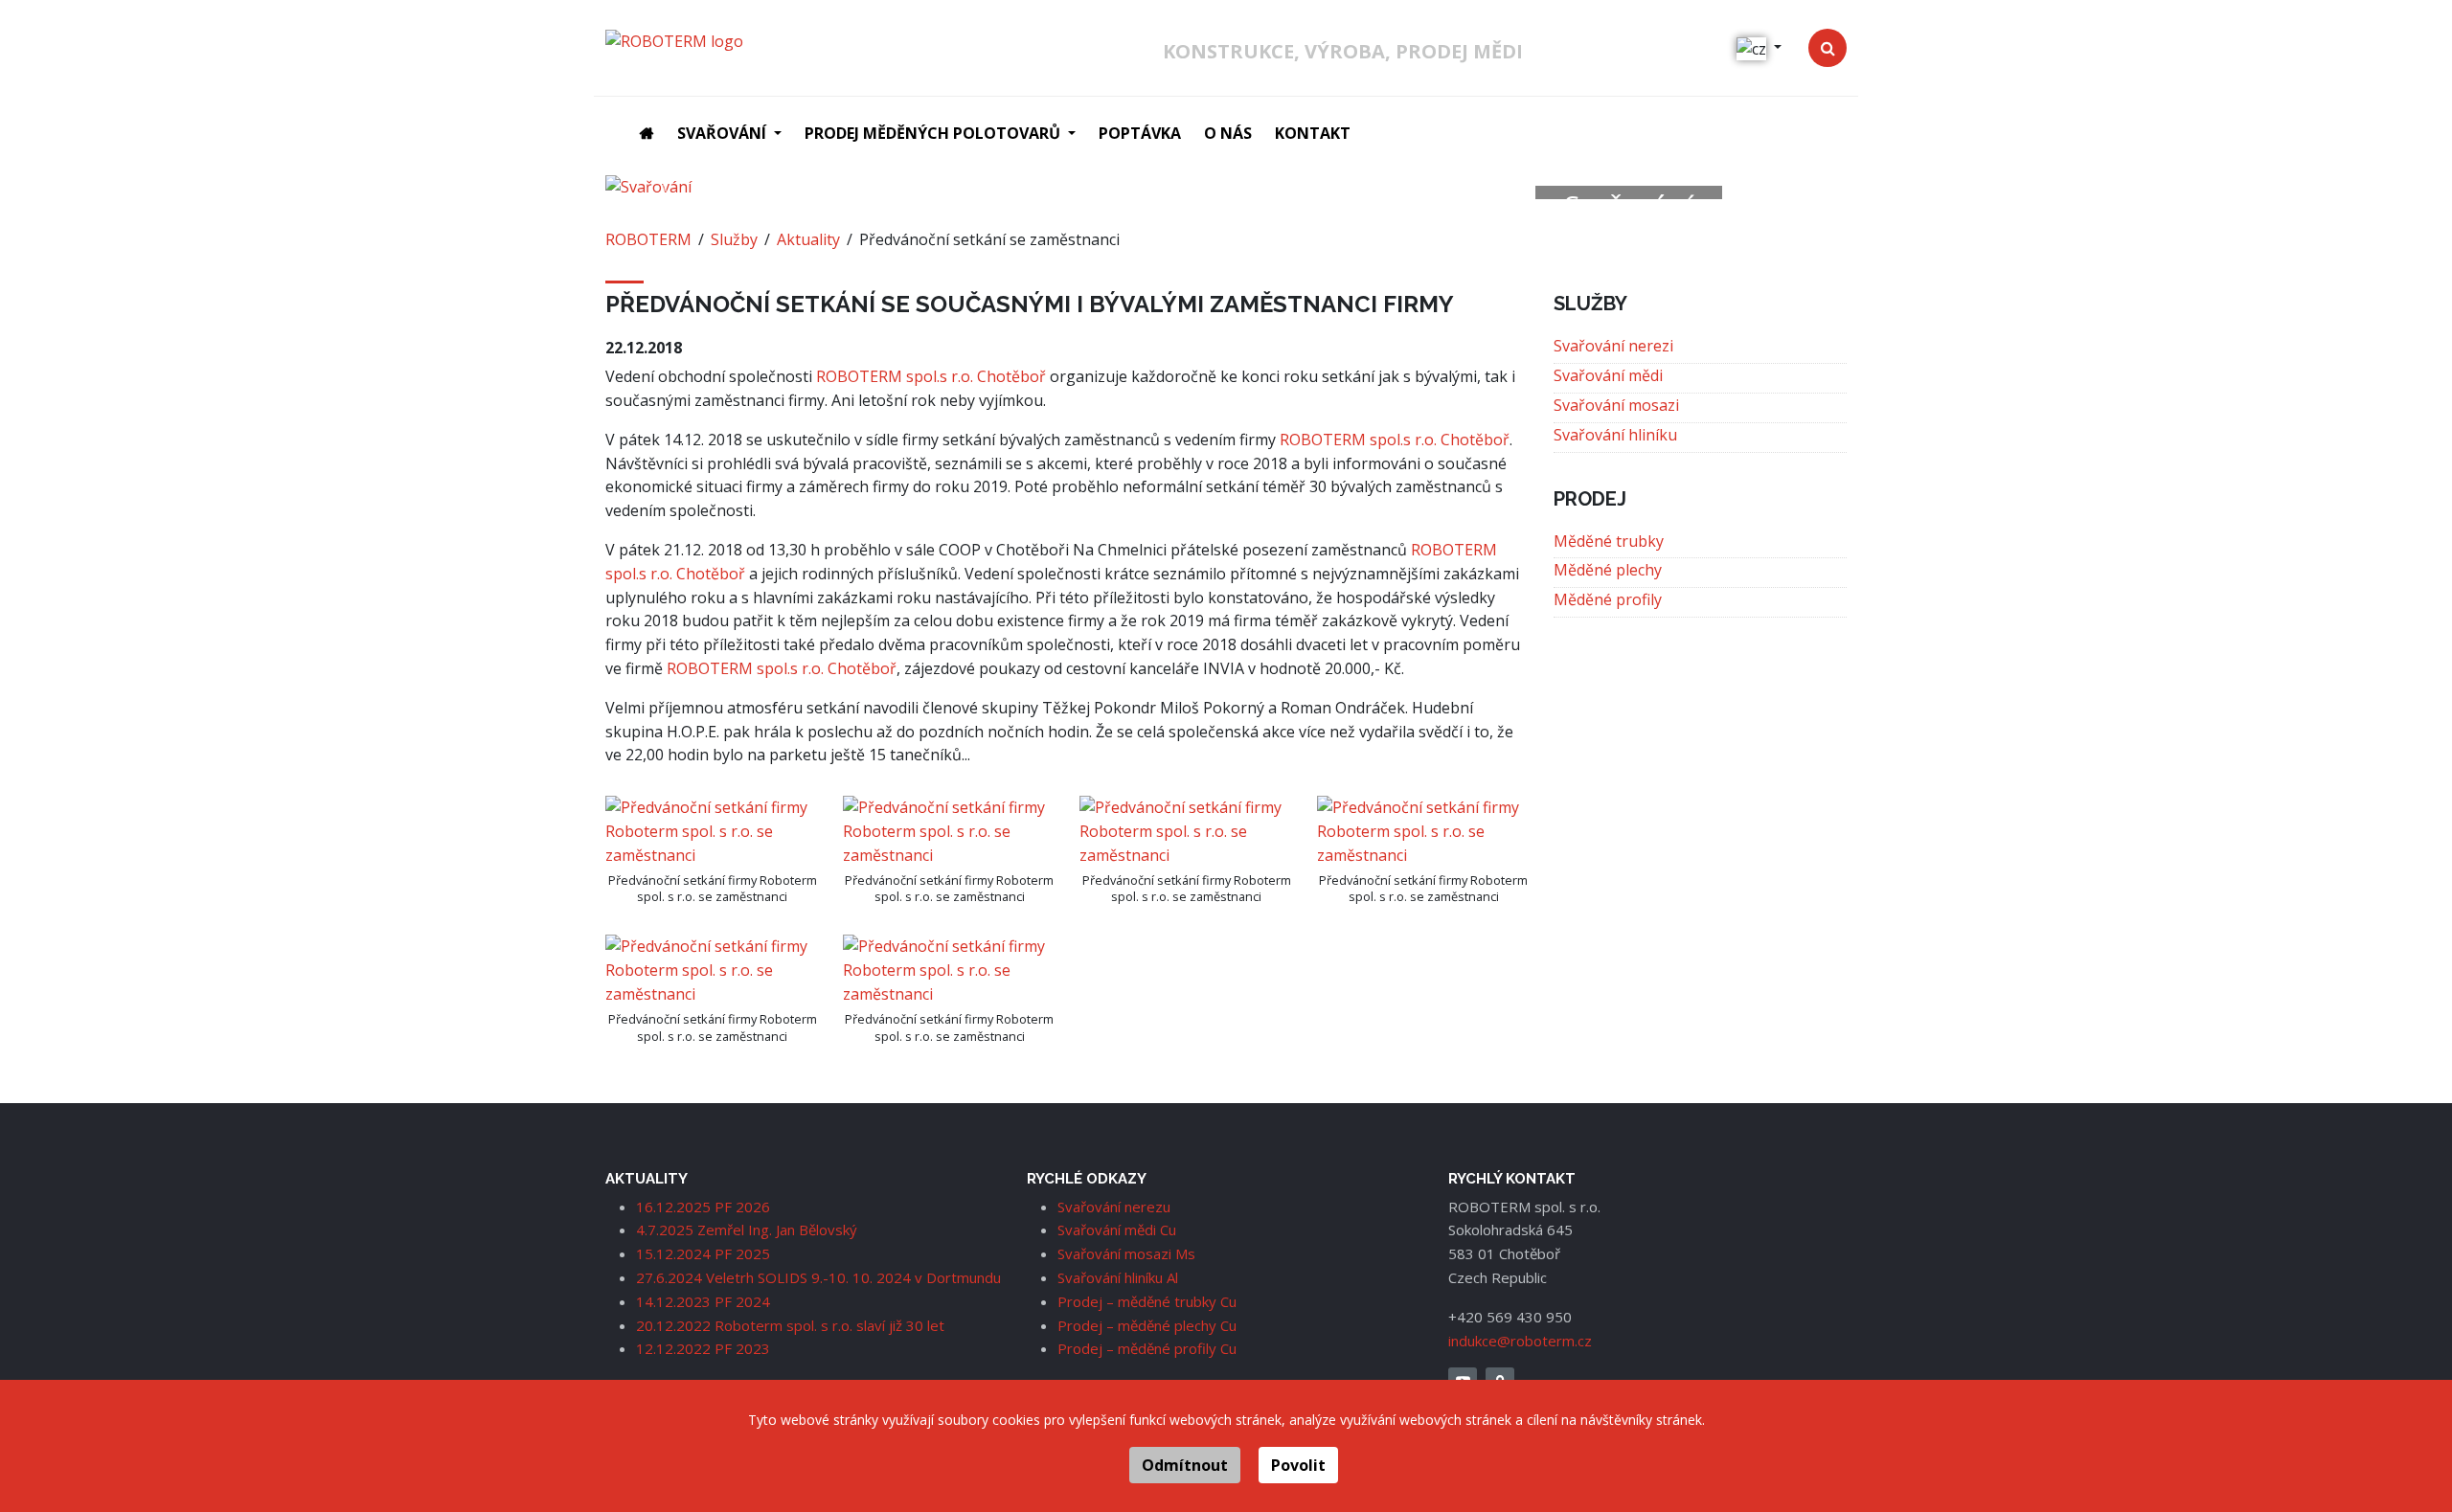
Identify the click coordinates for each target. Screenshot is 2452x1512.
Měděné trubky (1609, 541)
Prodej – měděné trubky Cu (1147, 1301)
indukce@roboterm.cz (1520, 1341)
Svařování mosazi (1616, 405)
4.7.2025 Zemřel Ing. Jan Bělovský (747, 1230)
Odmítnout (1185, 1465)
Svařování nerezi (1613, 346)
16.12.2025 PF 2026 (703, 1207)
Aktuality (808, 239)
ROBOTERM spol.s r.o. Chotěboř (931, 376)
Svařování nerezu (1114, 1207)
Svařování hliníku (1615, 435)
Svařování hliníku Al (1118, 1277)
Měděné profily (1608, 599)
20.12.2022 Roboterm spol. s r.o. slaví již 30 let (790, 1325)
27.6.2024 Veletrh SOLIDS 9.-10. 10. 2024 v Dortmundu (818, 1277)
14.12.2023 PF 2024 (703, 1301)
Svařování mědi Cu (1117, 1230)
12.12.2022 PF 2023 (703, 1348)
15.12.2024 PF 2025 (703, 1253)
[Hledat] (1828, 48)
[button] (729, 134)
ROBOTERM (648, 239)
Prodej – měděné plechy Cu (1147, 1325)
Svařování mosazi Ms (1126, 1253)
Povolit (1298, 1465)
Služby (734, 239)
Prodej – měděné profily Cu (1147, 1348)
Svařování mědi (1608, 375)
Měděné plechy (1608, 570)
